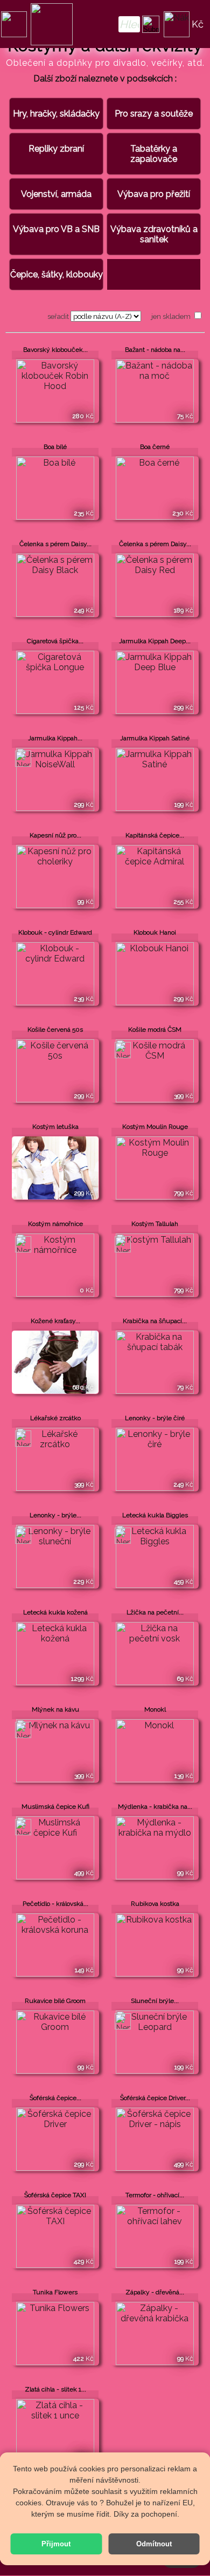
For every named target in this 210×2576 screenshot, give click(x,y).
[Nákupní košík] (177, 24)
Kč (198, 24)
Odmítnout (154, 2544)
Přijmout (56, 2544)
